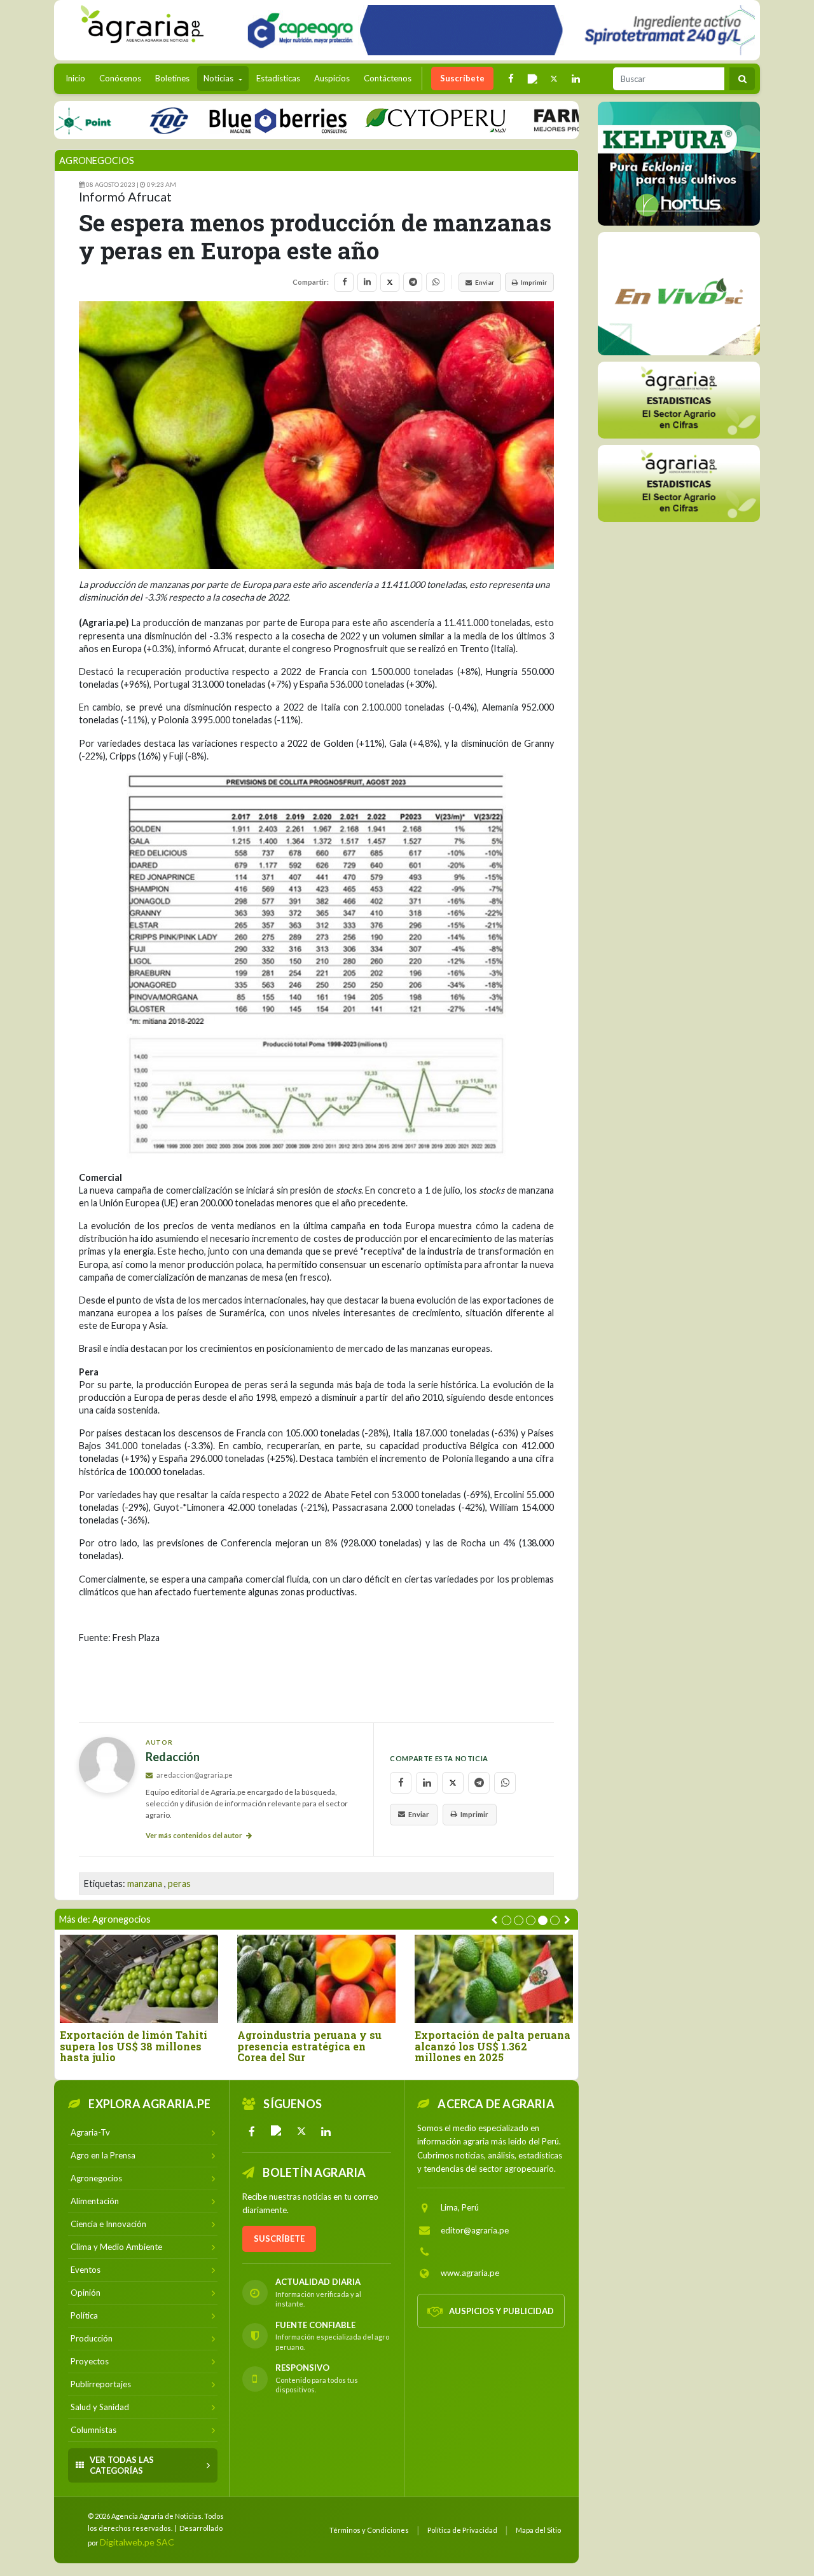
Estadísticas (278, 78)
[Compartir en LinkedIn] (367, 282)
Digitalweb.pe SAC (137, 2542)
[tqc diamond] (679, 163)
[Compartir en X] (390, 282)
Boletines (172, 78)
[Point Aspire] (496, 30)
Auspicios (332, 78)
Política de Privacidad (462, 2530)
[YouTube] (277, 2131)
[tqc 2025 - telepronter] (107, 120)
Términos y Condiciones (369, 2530)
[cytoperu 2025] (374, 120)
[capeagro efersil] (679, 293)
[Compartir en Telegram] (413, 282)
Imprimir (534, 282)
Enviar (485, 282)
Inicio (79, 78)
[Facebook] (252, 2131)
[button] (507, 1920)
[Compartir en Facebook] (344, 282)
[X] (301, 2131)
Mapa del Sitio (538, 2530)
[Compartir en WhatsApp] (436, 282)
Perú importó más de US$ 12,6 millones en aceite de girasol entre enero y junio (315, 2046)
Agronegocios (97, 160)
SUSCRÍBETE (279, 2239)
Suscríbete (462, 78)
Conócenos (120, 78)
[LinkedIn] (326, 2131)
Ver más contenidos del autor (195, 1835)
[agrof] (679, 399)
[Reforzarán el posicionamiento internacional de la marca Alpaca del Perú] (139, 1979)
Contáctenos (388, 78)
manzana (145, 1884)
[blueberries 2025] (217, 120)
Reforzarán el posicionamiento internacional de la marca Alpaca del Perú (127, 2052)
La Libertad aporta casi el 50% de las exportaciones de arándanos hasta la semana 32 (493, 2052)
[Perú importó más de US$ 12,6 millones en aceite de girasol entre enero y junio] (316, 1979)
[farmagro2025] (555, 120)
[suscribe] (679, 483)
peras (179, 1884)
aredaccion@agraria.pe (194, 1775)
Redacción (173, 1757)
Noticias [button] (219, 78)
